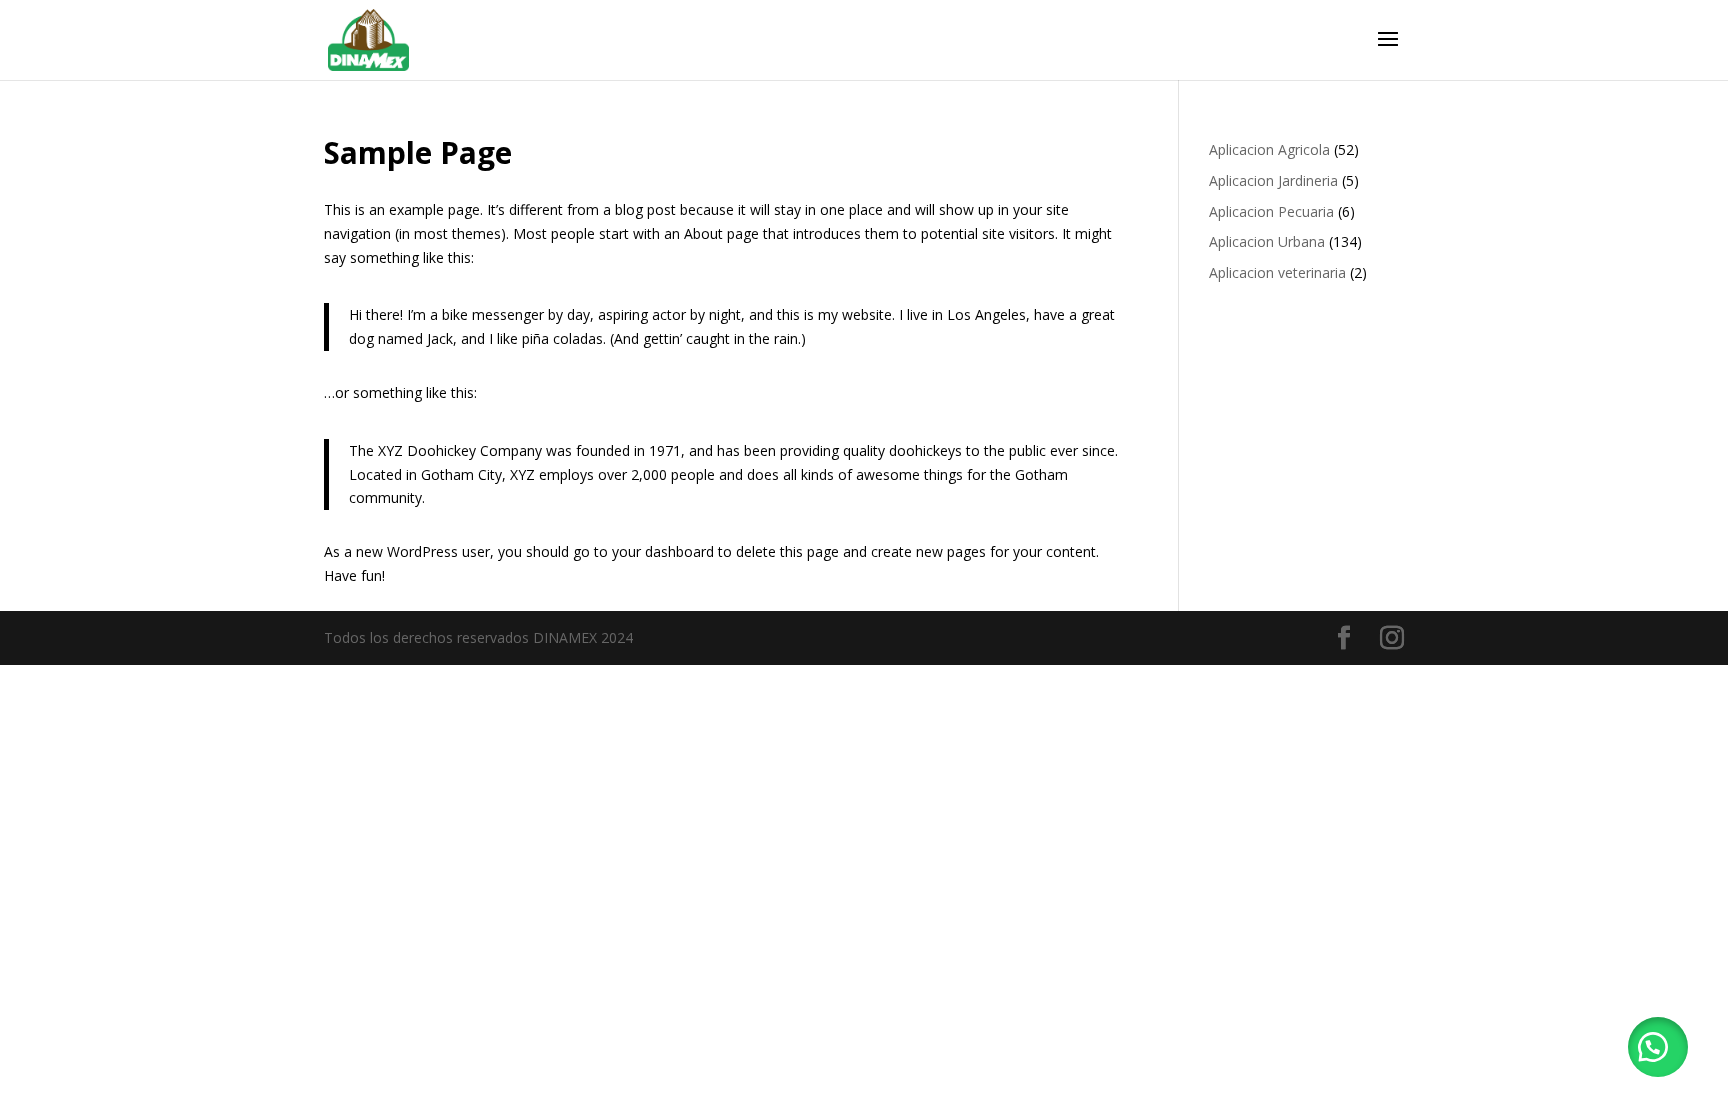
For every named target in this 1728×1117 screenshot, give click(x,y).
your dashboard (663, 551)
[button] (1658, 1047)
